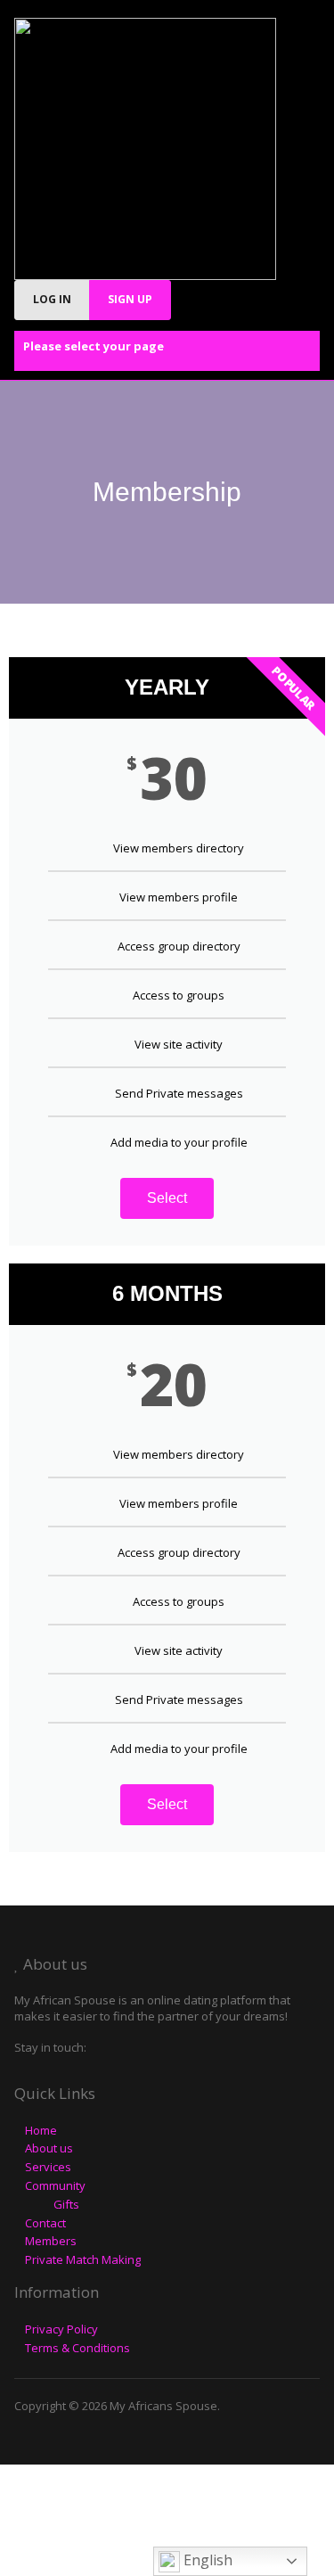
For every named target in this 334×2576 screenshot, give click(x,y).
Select (167, 1198)
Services (48, 2167)
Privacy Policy (61, 2329)
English (206, 2560)
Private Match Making (83, 2259)
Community (55, 2185)
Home (41, 2130)
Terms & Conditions (77, 2348)
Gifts (66, 2204)
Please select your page (94, 346)
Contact (45, 2223)
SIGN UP (130, 299)
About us (49, 2148)
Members (51, 2241)
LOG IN (52, 299)
